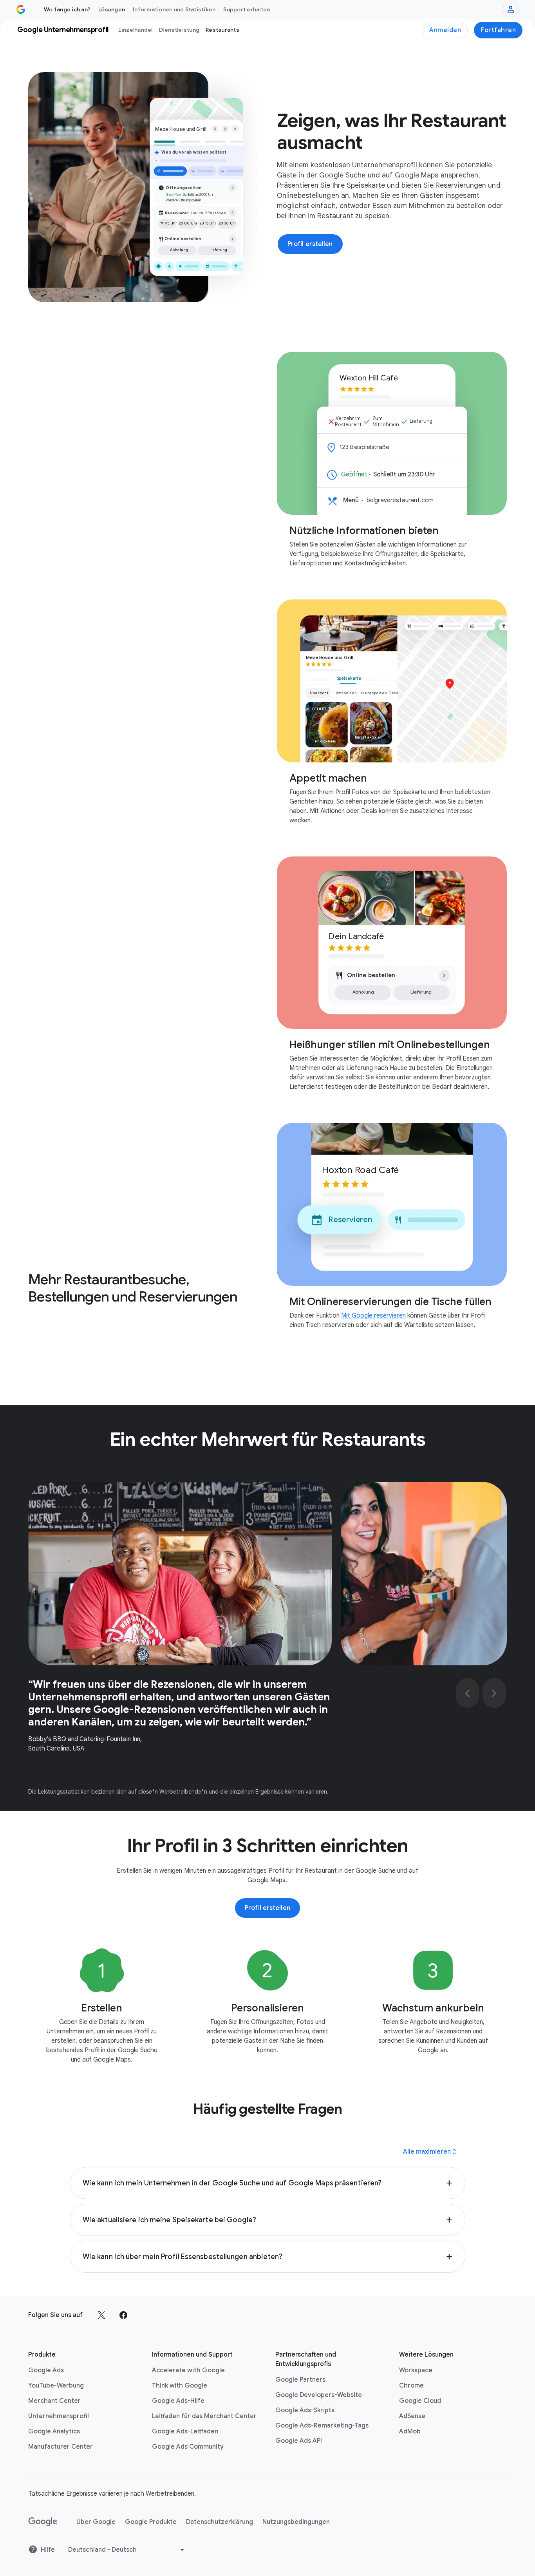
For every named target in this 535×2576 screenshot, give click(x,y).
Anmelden (445, 30)
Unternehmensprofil (59, 2416)
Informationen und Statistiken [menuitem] (174, 9)
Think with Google (180, 2386)
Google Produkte (151, 2522)
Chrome (411, 2386)
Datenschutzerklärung (220, 2522)
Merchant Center (54, 2401)
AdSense (412, 2416)
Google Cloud (420, 2401)
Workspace (416, 2370)
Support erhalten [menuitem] (247, 9)
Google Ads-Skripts (305, 2410)
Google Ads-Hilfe (178, 2401)
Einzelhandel (136, 30)
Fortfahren (498, 30)
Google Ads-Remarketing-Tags (322, 2426)
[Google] (43, 2522)
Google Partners (300, 2380)
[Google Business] (21, 9)
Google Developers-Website (319, 2395)
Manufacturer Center (61, 2447)
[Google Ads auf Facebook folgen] (123, 2315)
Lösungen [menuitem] (112, 9)
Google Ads (46, 2370)
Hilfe (48, 2550)
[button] (267, 2183)
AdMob (410, 2431)
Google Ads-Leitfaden (185, 2431)
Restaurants (222, 30)
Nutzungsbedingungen (296, 2522)
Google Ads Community (188, 2447)
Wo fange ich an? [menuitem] (67, 9)
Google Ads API (299, 2441)
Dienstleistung (179, 30)
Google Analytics (54, 2431)
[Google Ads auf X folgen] (101, 2315)
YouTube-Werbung (56, 2386)
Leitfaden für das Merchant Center (204, 2416)
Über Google (96, 2522)
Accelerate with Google (188, 2370)
